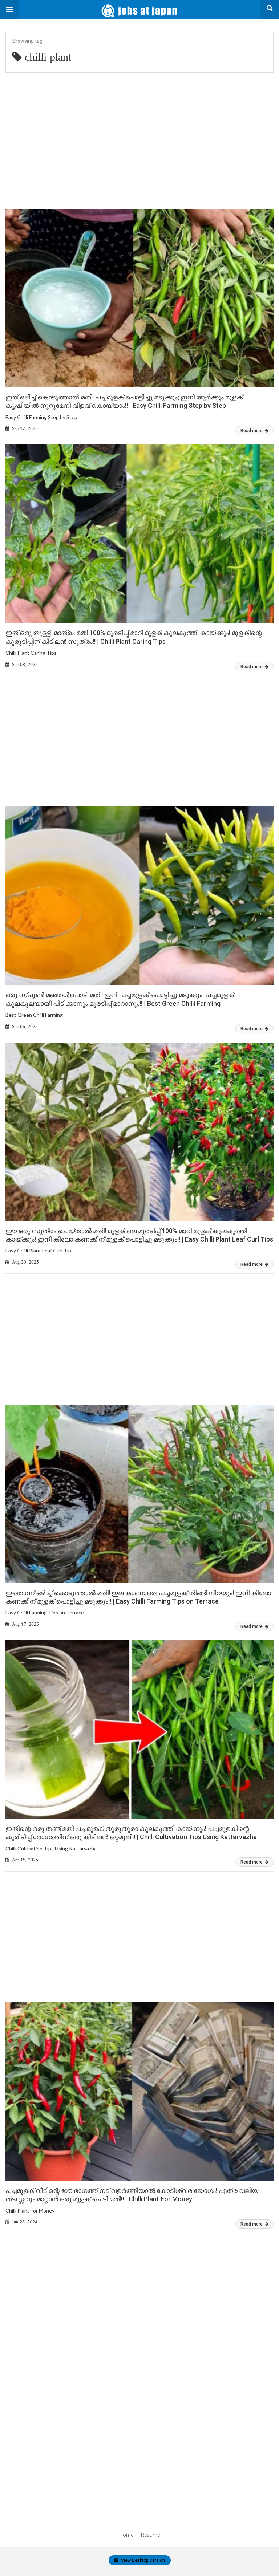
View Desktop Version (142, 2560)
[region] (139, 136)
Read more (252, 431)
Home (126, 2535)
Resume (150, 2535)
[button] (9, 9)
